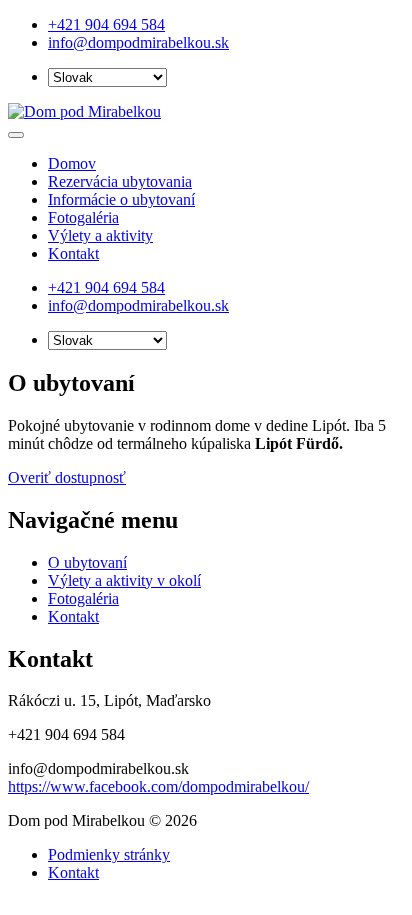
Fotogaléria (83, 217)
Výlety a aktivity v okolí (124, 580)
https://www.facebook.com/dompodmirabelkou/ (158, 786)
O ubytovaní (87, 562)
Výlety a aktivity (100, 235)
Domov (72, 163)
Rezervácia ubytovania (120, 181)
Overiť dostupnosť (67, 477)
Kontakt (73, 253)
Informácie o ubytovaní (121, 199)
